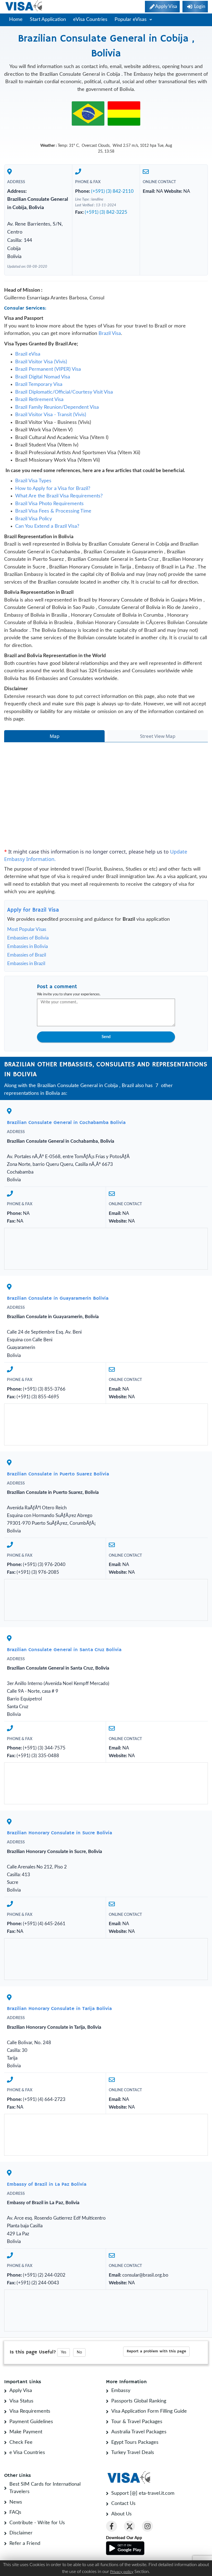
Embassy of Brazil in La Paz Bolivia (47, 2184)
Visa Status (21, 2401)
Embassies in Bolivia (27, 946)
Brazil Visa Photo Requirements (49, 504)
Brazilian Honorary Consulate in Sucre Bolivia (59, 1833)
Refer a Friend (25, 2544)
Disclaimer (21, 2533)
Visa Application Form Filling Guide (149, 2411)
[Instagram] (147, 2526)
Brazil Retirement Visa (39, 400)
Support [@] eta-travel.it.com (143, 2493)
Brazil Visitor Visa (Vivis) (41, 362)
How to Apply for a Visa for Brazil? (53, 489)
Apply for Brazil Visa (33, 910)
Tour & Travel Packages (137, 2422)
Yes (63, 2352)
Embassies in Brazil (26, 964)
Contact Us (123, 2504)
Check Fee (21, 2442)
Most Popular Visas (27, 929)
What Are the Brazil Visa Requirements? (59, 496)
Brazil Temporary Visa (39, 384)
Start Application (48, 20)
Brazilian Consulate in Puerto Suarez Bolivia (58, 1474)
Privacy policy (122, 2572)
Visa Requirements (30, 2411)
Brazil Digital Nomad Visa (43, 377)
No (79, 2352)
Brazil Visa (110, 334)
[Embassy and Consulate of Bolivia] (124, 113)
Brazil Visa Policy (34, 519)
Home (16, 20)
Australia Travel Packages (139, 2432)
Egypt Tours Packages (135, 2442)
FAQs (15, 2512)
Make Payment (26, 2432)
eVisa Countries (90, 20)
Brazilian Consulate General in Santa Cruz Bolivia (64, 1650)
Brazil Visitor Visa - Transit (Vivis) (51, 415)
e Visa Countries (27, 2453)
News (16, 2502)
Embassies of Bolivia (28, 938)
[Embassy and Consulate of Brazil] (88, 113)
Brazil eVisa (28, 354)
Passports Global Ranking (139, 2401)
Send (106, 1037)
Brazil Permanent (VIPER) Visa (48, 369)
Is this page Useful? (33, 2352)
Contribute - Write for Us (37, 2523)
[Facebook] (112, 2526)
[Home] (24, 6)
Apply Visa (21, 2391)
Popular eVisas (131, 20)
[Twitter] (129, 2526)
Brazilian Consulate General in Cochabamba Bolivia (66, 1123)
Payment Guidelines (31, 2422)
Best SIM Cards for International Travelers (45, 2488)
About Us (121, 2514)
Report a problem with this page (156, 2351)
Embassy (121, 2391)
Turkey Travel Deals (133, 2453)
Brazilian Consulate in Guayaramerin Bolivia (58, 1298)
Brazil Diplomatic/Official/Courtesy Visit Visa (64, 392)
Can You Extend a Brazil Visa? (47, 526)
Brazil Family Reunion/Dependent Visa (57, 407)
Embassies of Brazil (27, 955)
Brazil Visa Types (33, 481)
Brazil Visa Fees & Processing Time (53, 511)
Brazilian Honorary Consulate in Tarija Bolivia (59, 2009)
